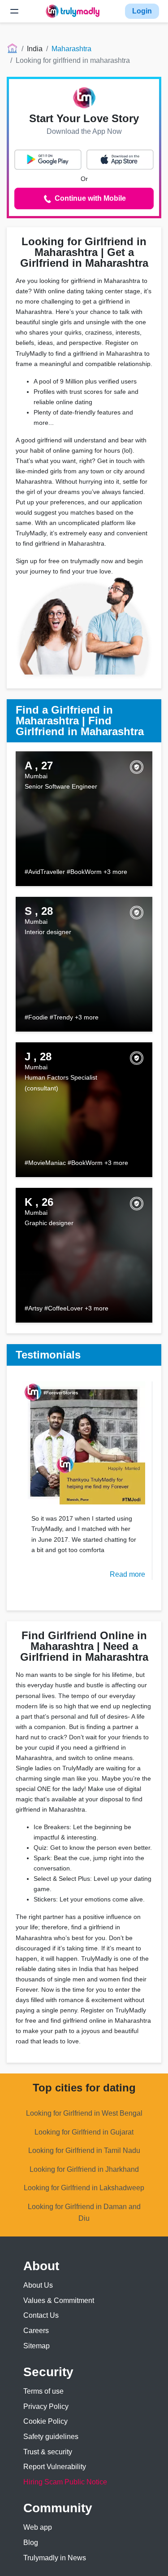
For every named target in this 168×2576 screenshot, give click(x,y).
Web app (38, 2527)
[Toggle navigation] (14, 11)
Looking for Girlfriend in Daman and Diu (84, 2212)
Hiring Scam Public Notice (65, 2482)
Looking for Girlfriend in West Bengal (84, 2113)
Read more (127, 1574)
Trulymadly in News (55, 2558)
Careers (36, 2331)
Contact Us (41, 2315)
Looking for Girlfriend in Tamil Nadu (84, 2150)
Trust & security (48, 2452)
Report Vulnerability (55, 2467)
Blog (31, 2543)
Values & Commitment (59, 2300)
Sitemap (37, 2346)
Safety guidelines (51, 2437)
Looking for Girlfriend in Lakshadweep (84, 2188)
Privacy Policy (46, 2406)
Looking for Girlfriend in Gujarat (84, 2132)
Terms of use (43, 2391)
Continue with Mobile (89, 198)
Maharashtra (71, 49)
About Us (38, 2285)
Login (142, 11)
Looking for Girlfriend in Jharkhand (84, 2169)
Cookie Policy (45, 2421)
